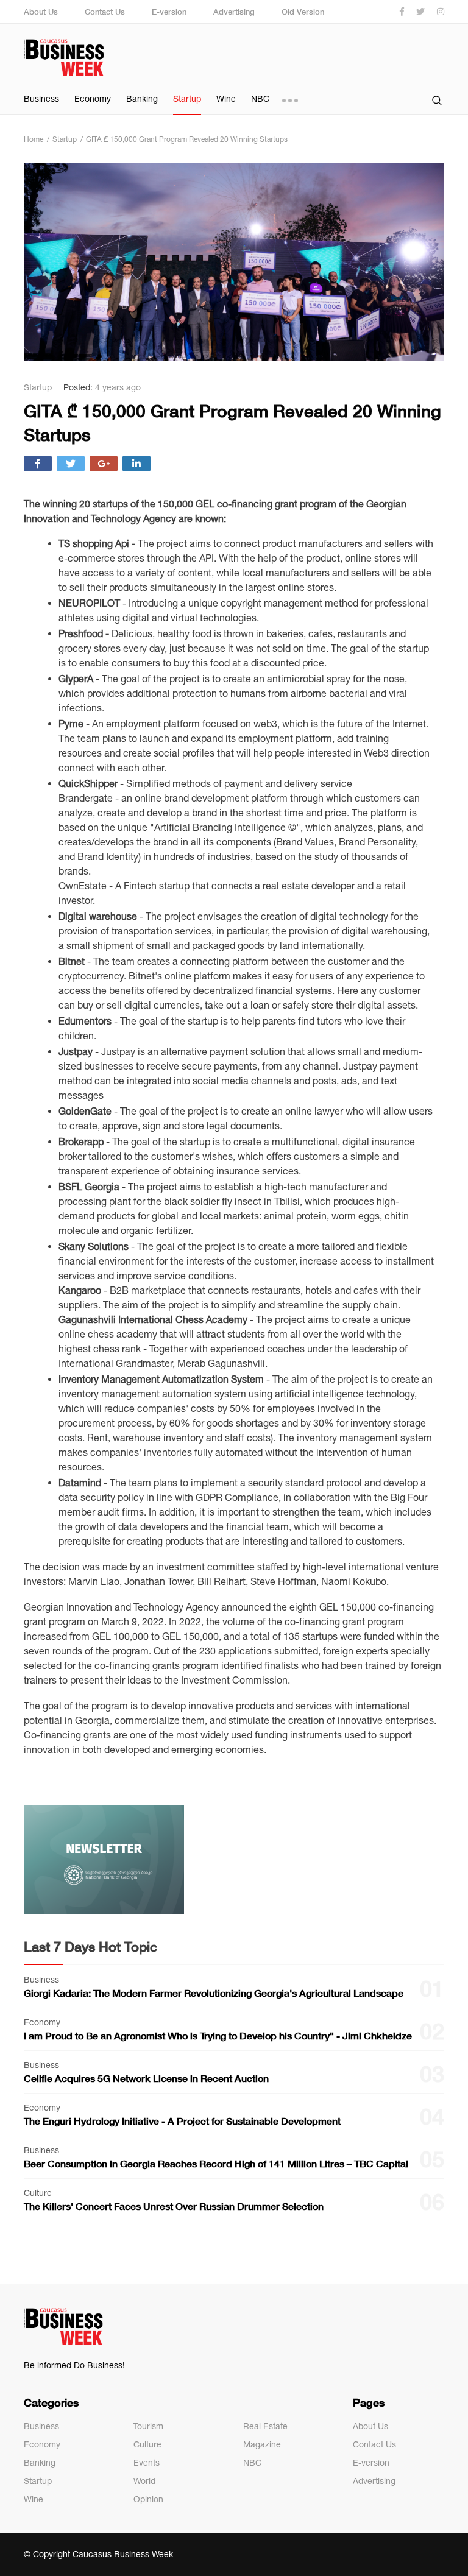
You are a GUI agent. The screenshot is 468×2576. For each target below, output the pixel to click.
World (144, 2481)
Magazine (262, 2444)
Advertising (234, 12)
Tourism (148, 2426)
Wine (226, 99)
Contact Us (105, 12)
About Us (41, 12)
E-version (169, 12)
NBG (261, 99)
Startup (187, 99)
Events (147, 2463)
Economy (93, 99)
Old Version (303, 12)
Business (41, 99)
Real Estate (265, 2426)
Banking (142, 99)
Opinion (148, 2499)
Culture (147, 2444)
